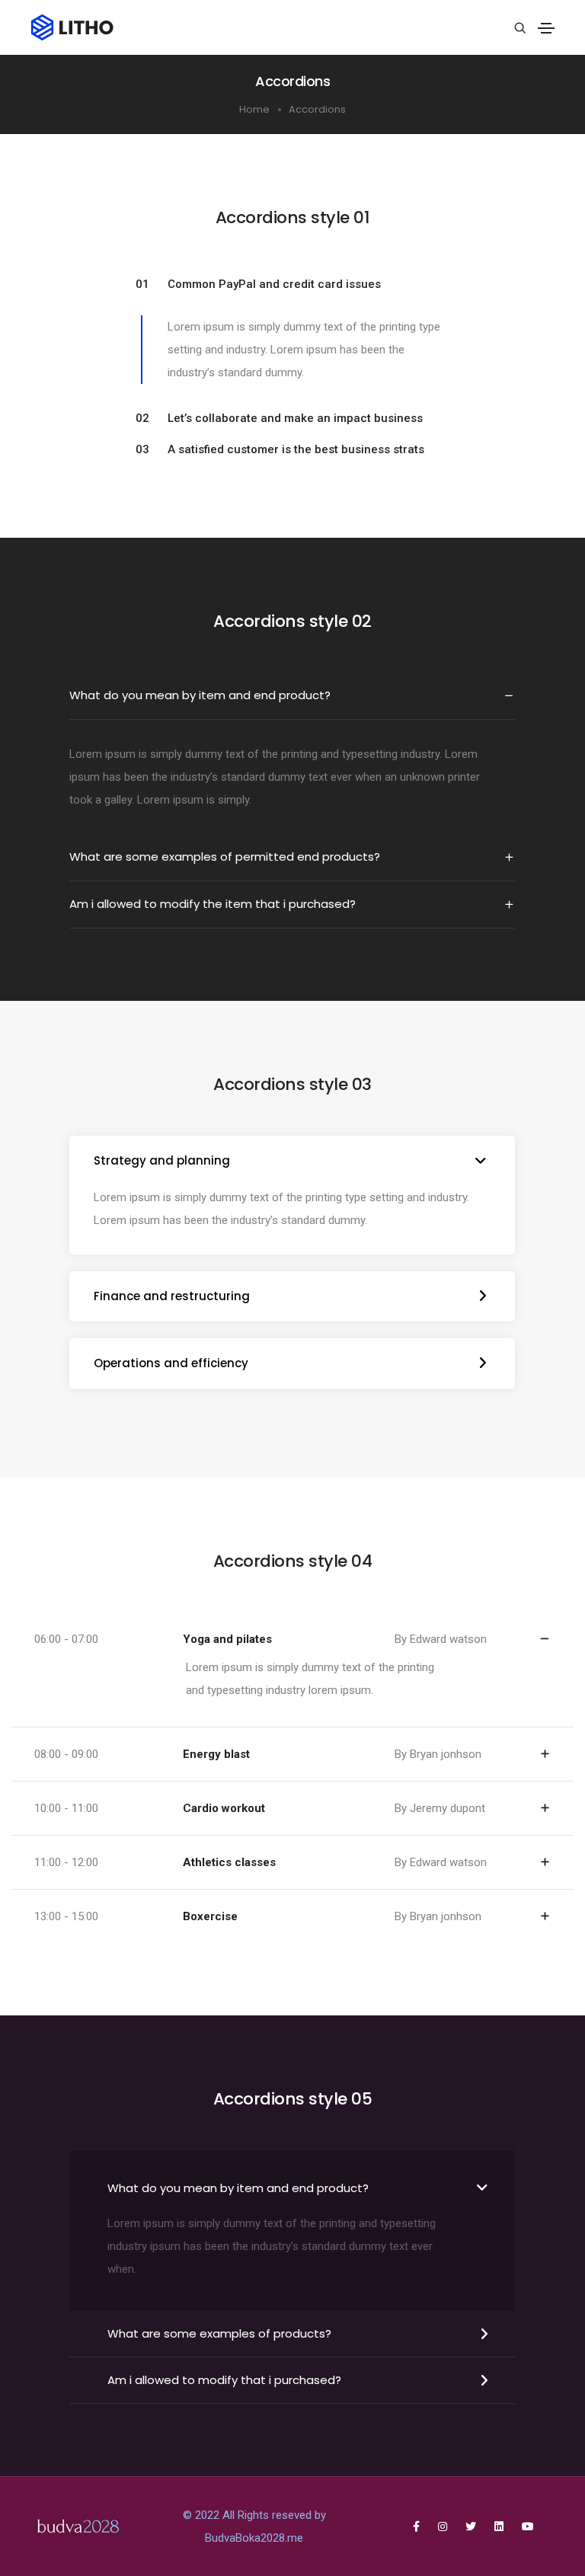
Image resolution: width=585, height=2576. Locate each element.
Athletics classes (229, 1862)
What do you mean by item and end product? (200, 695)
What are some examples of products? (219, 2333)
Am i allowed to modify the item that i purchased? (213, 904)
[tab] (293, 284)
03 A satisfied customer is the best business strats (280, 449)
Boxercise (210, 1916)
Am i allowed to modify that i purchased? (224, 2380)
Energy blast (216, 1754)
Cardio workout (224, 1808)
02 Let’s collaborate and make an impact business (279, 418)
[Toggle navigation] (546, 28)
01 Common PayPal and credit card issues (258, 284)
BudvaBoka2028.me (254, 2538)
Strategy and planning (162, 1160)
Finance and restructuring (172, 1296)
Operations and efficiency (171, 1363)
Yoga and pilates (227, 1639)
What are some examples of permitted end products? (225, 857)
